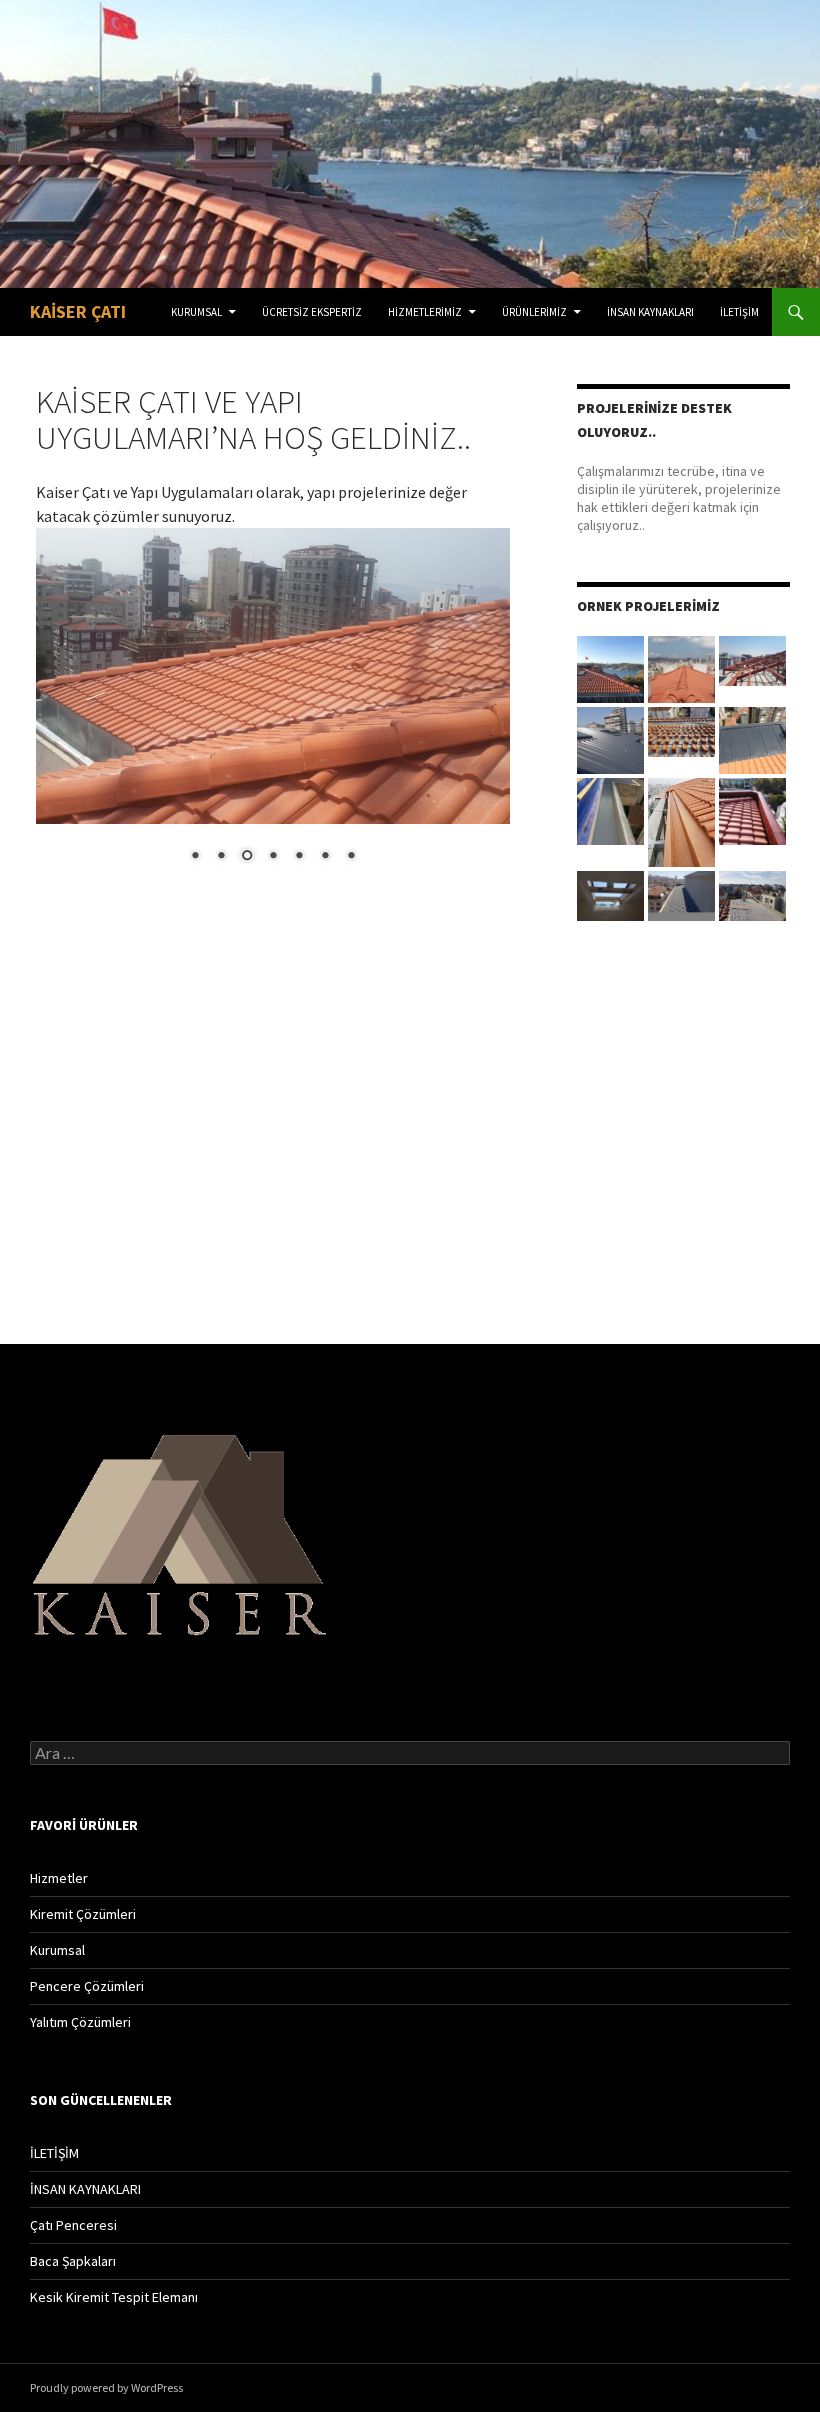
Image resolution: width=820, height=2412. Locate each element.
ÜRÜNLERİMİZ (534, 312)
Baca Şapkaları (73, 2261)
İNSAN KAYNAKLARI (650, 312)
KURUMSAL (196, 312)
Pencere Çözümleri (87, 1986)
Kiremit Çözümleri (83, 1914)
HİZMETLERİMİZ (425, 312)
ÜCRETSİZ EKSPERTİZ (312, 312)
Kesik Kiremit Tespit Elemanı (114, 2297)
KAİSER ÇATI (78, 311)
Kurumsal (57, 1950)
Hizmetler (59, 1878)
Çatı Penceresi (73, 2225)
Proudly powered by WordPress (106, 2387)
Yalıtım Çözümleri (80, 2022)
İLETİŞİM (739, 312)
